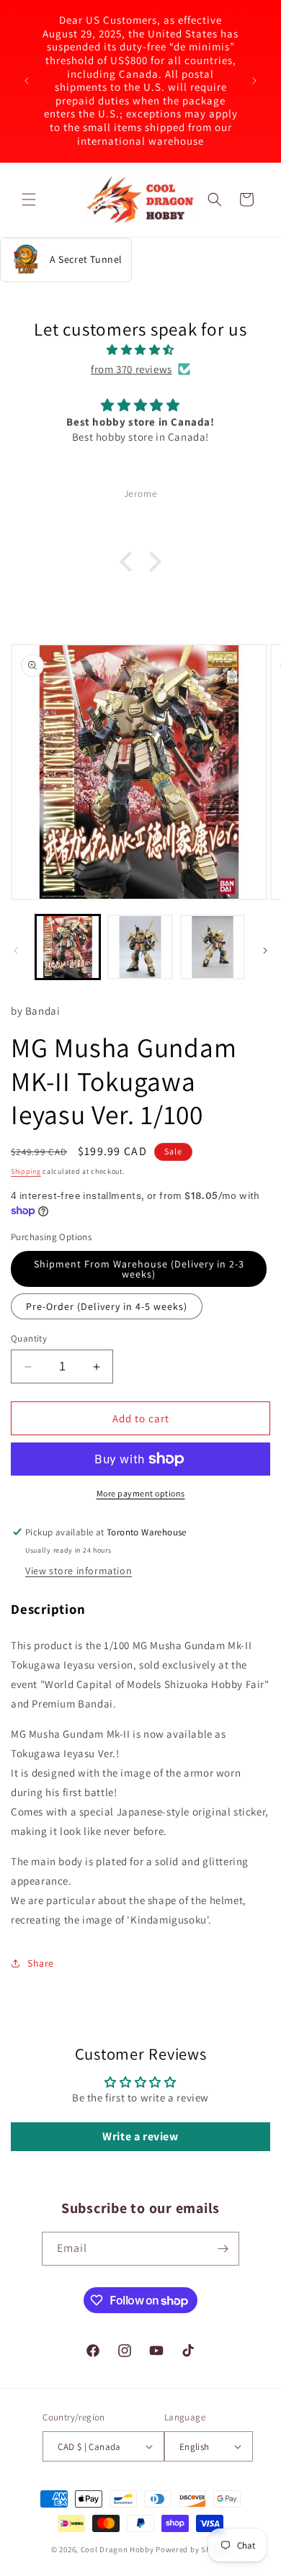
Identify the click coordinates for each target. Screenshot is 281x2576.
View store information (79, 1571)
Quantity (29, 1338)
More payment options (141, 1493)
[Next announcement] (254, 81)
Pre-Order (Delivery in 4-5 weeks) (107, 1306)
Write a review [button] (140, 2136)
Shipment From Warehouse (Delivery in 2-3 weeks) (139, 1269)
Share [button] (41, 1963)
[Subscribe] (223, 2249)
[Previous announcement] (27, 81)
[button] (29, 199)
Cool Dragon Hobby (117, 2549)
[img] (140, 350)
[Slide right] (265, 951)
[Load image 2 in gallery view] (140, 947)
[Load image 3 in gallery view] (213, 947)
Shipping (26, 1171)
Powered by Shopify (193, 2549)
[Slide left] (16, 951)
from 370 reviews (131, 369)
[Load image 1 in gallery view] (68, 947)
